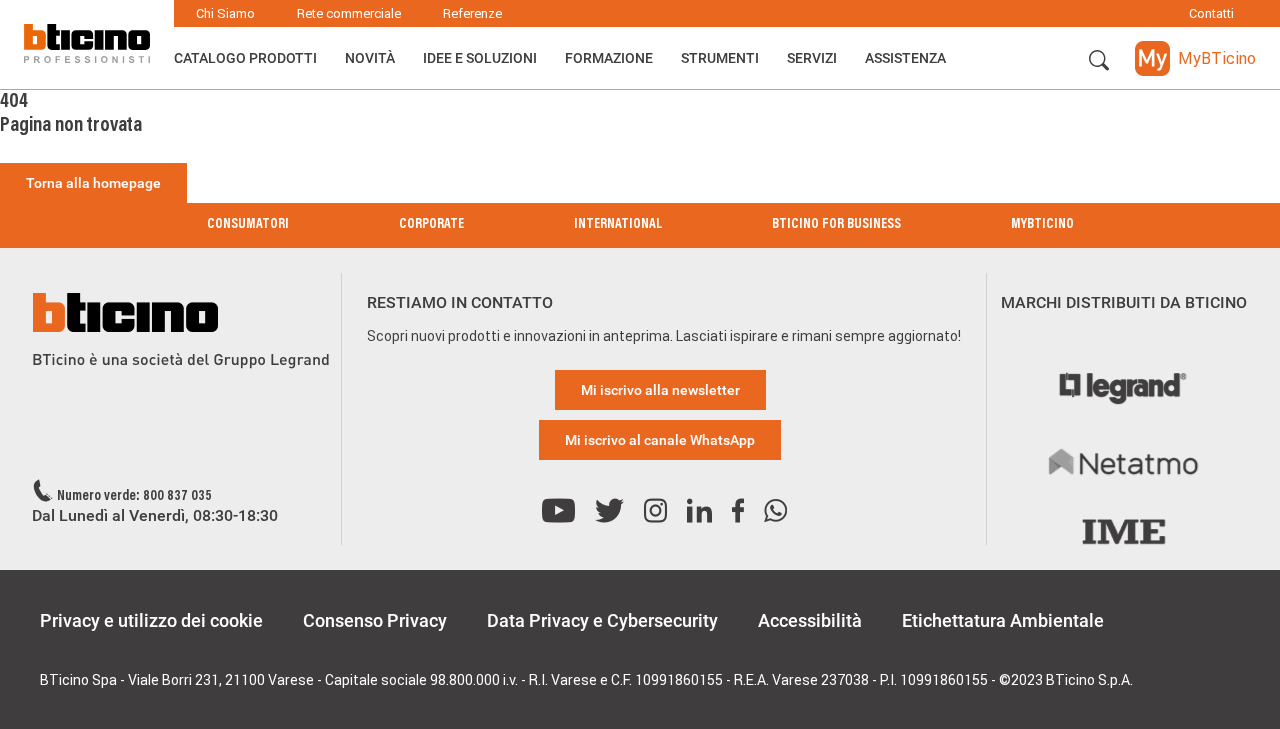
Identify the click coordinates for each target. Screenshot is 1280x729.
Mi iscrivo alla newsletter (660, 390)
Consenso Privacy (375, 620)
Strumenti (720, 58)
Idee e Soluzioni (480, 58)
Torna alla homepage (93, 183)
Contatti (1211, 13)
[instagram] (655, 511)
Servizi (812, 58)
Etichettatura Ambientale (1003, 620)
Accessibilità (810, 620)
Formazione (609, 58)
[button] (1099, 61)
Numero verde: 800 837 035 (134, 497)
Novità (370, 58)
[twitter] (609, 511)
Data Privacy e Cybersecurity (602, 620)
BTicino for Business (836, 225)
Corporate (431, 225)
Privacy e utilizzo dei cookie (151, 620)
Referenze (472, 13)
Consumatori (248, 225)
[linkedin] (699, 511)
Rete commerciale (349, 13)
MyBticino (1042, 225)
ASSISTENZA (905, 58)
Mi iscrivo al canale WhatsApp (660, 440)
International (618, 225)
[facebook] (738, 511)
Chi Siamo (225, 13)
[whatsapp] (775, 511)
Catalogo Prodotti (245, 58)
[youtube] (558, 511)
